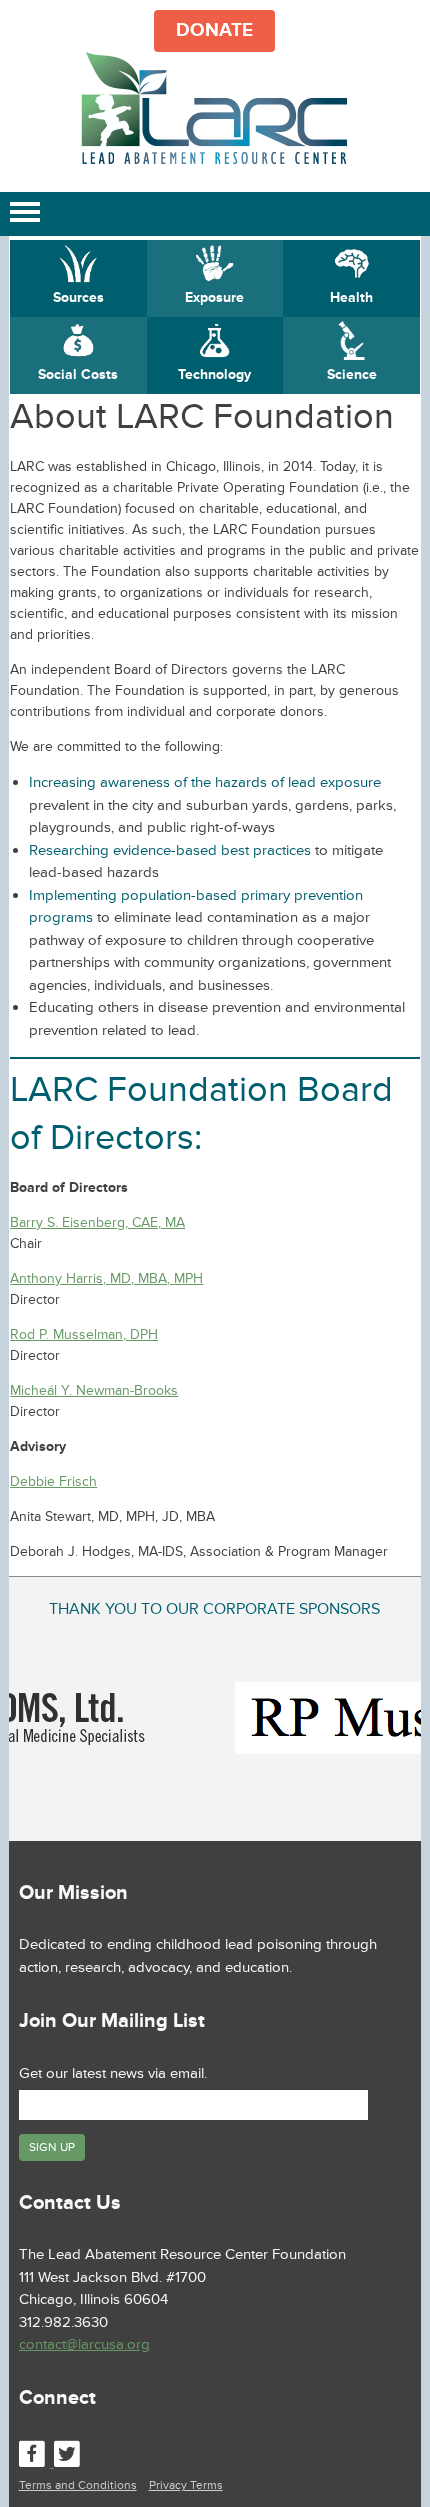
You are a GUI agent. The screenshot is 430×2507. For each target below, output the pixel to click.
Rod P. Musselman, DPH (84, 1334)
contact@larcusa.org (84, 2344)
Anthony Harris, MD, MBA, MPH (106, 1278)
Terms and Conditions (78, 2485)
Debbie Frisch (53, 1481)
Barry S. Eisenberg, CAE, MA (97, 1222)
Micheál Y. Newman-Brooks (94, 1390)
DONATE (214, 30)
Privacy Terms (186, 2485)
